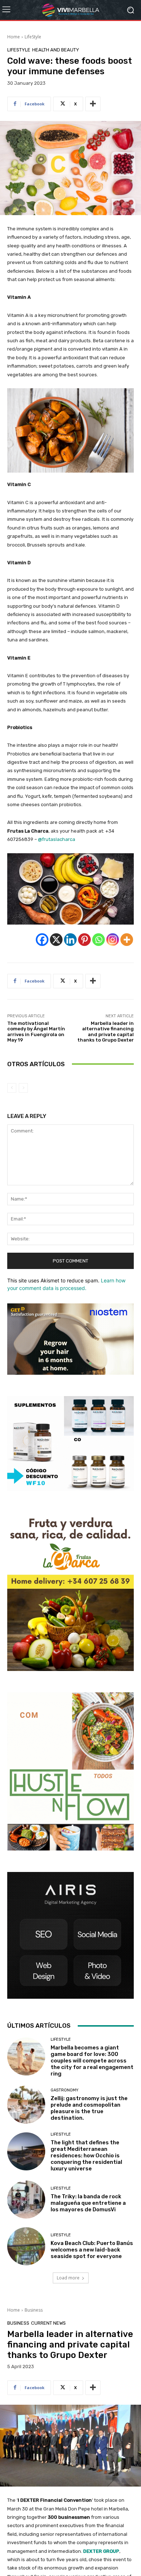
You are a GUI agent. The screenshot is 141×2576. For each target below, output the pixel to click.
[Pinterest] (84, 940)
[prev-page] (12, 1088)
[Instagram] (113, 940)
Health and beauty (56, 50)
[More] (93, 104)
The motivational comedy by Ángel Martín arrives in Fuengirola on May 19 (36, 1032)
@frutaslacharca (57, 839)
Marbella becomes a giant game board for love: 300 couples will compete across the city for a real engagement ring (92, 2061)
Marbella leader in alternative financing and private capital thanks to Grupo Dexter (106, 1032)
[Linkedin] (70, 940)
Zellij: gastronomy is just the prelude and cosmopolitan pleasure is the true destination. (89, 2108)
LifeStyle (33, 37)
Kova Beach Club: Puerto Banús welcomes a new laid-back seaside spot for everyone (92, 2250)
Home (14, 37)
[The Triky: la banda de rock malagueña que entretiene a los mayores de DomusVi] (26, 2200)
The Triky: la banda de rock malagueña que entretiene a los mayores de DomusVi (88, 2203)
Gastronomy (65, 2090)
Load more (68, 2278)
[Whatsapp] (99, 940)
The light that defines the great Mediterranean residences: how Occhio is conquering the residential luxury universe (86, 2156)
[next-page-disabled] (23, 1088)
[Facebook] (42, 940)
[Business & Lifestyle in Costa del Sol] (70, 10)
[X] (56, 940)
